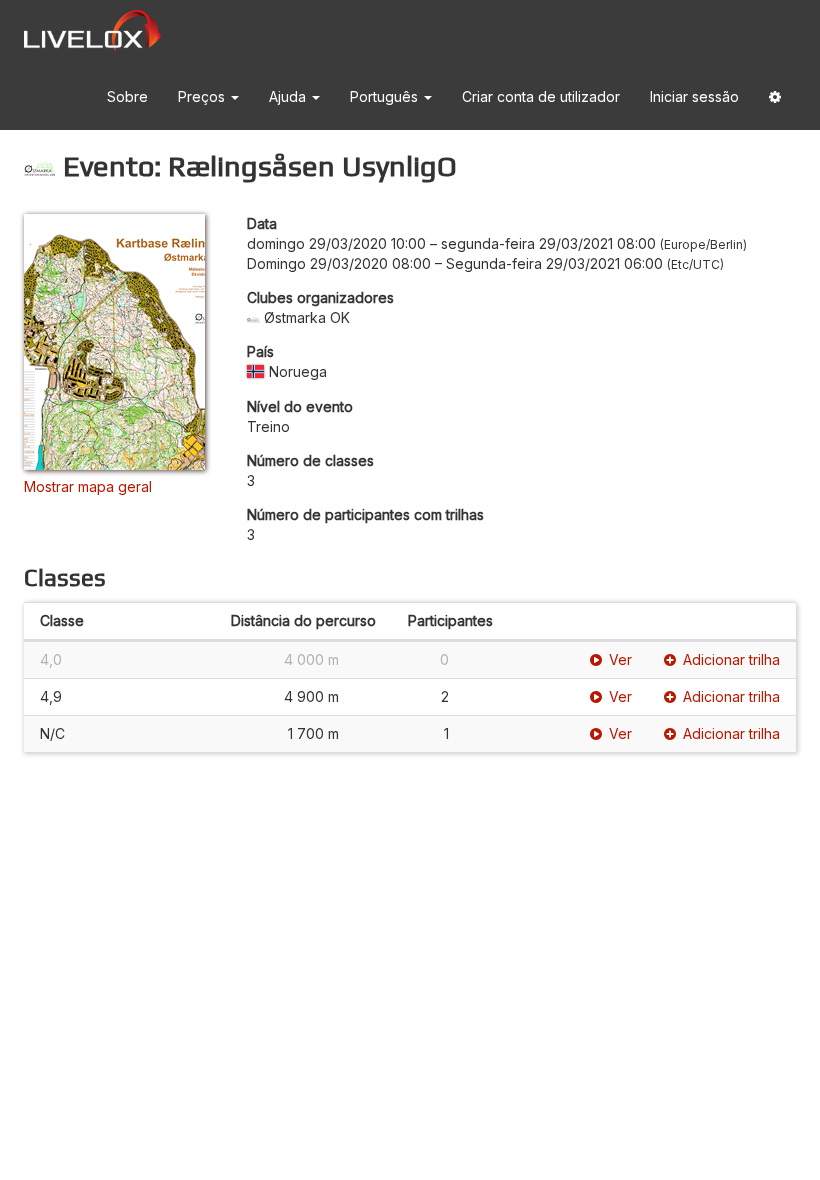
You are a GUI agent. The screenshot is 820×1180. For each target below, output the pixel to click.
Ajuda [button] (289, 96)
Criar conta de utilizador (541, 96)
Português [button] (386, 96)
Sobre (127, 96)
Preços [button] (203, 96)
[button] (775, 97)
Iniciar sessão (694, 96)
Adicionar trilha (731, 659)
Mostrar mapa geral (88, 486)
